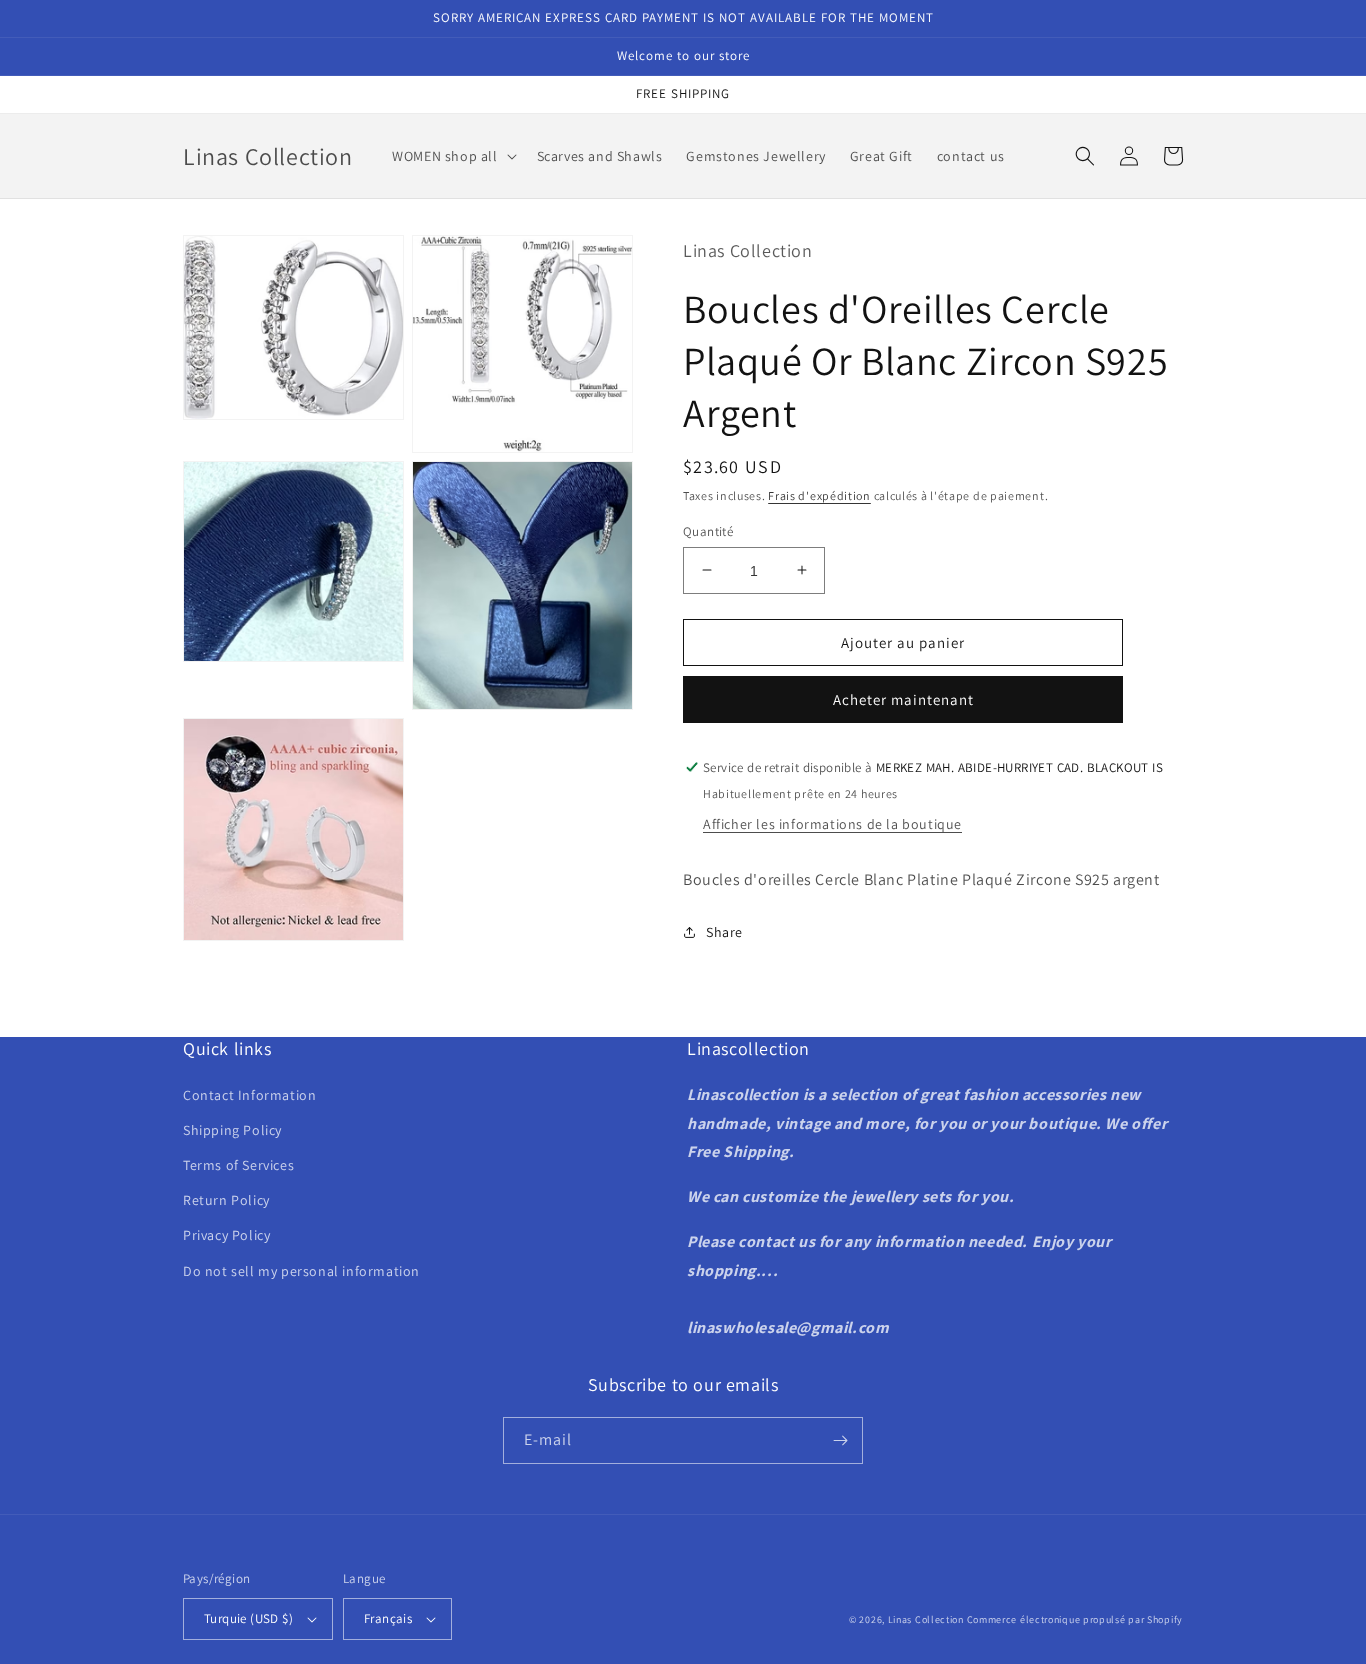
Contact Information (249, 1095)
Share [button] (724, 932)
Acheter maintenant (903, 699)
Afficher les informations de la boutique (832, 824)
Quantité (708, 530)
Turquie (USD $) (248, 1618)
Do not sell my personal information (301, 1271)
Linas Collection (926, 1619)
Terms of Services (238, 1165)
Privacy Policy (226, 1235)
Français (388, 1618)
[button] (452, 156)
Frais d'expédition (819, 495)
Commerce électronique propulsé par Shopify (1075, 1619)
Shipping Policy (232, 1130)
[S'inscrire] (840, 1440)
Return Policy (226, 1200)
